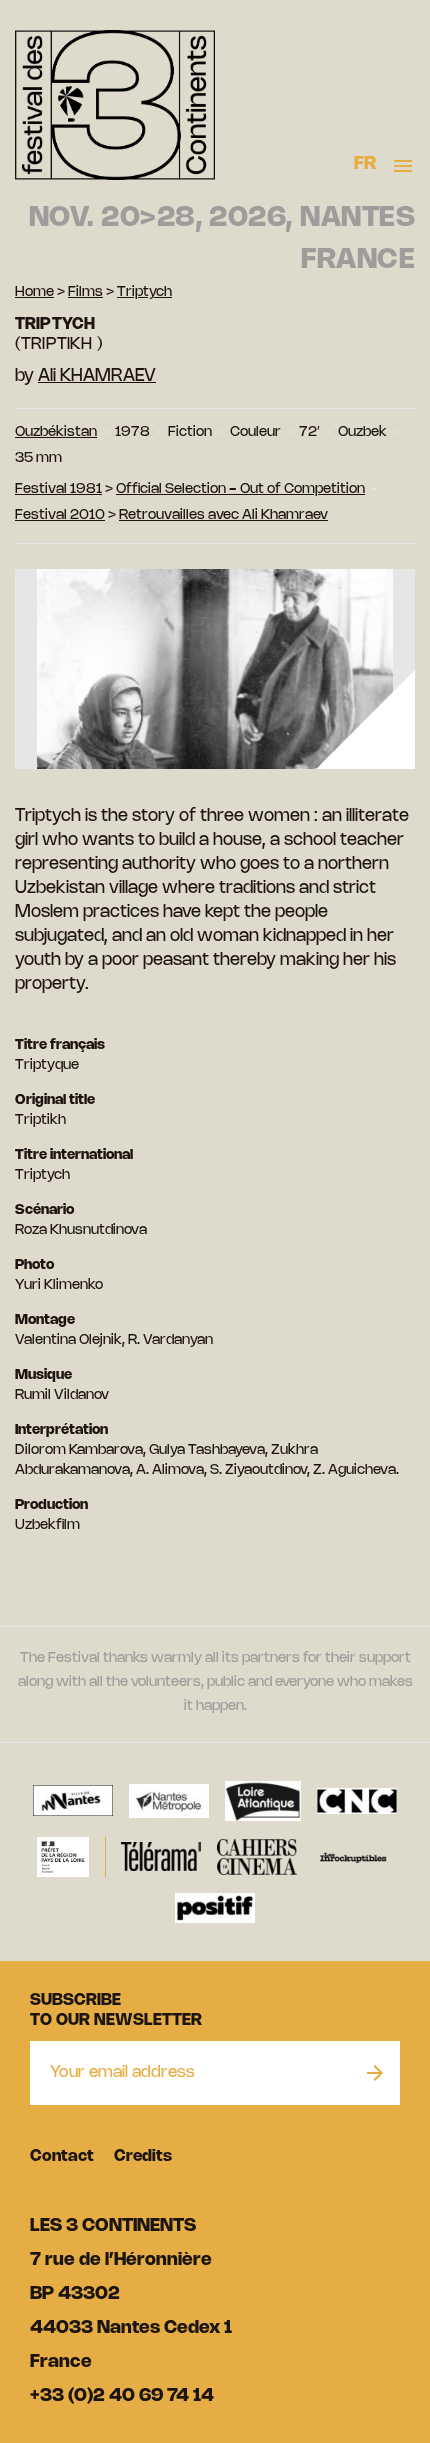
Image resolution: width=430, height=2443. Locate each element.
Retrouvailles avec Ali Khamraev (223, 515)
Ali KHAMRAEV (97, 376)
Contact (62, 2156)
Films (85, 292)
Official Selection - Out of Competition (240, 489)
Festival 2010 (60, 515)
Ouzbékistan (56, 432)
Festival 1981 (58, 489)
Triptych (144, 292)
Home (34, 292)
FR (365, 164)
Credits (143, 2156)
